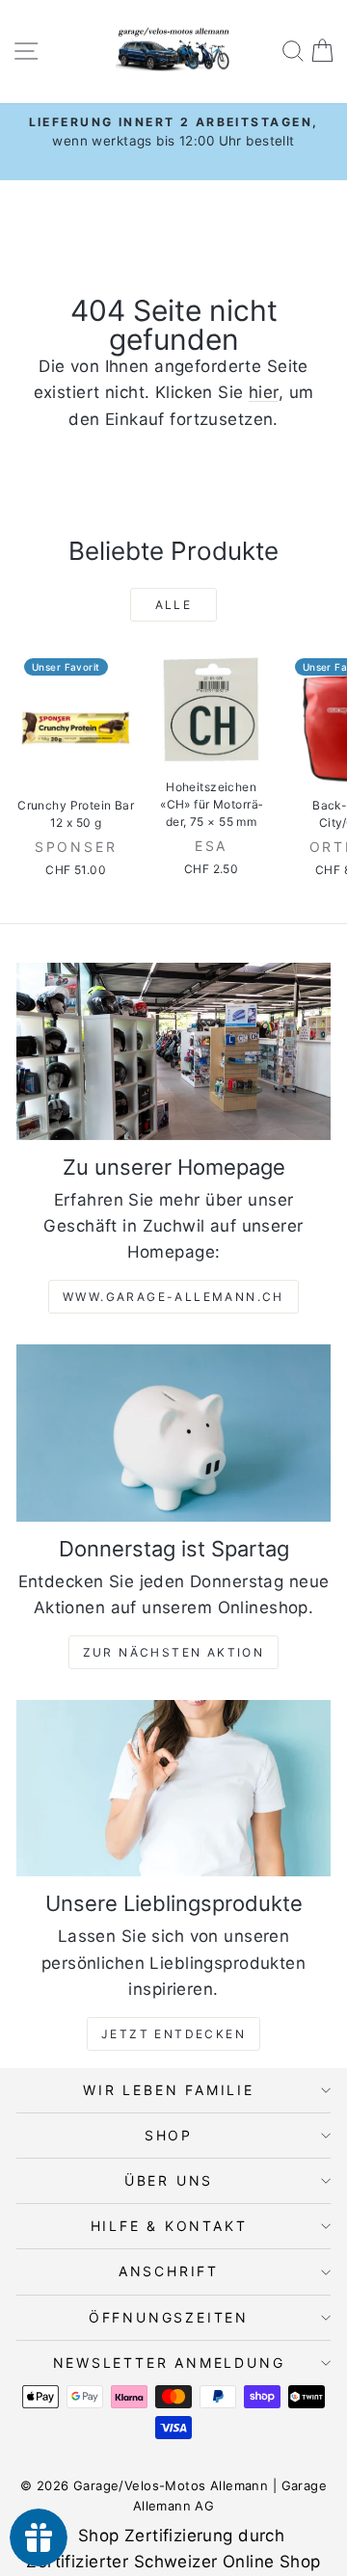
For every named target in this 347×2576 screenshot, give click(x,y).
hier (264, 392)
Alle (174, 605)
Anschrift (169, 2271)
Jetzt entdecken (173, 2034)
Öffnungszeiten (169, 2317)
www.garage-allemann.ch (173, 1297)
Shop (169, 2135)
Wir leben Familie (169, 2090)
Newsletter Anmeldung (169, 2363)
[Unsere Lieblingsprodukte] (173, 1788)
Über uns (169, 2180)
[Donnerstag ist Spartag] (173, 1433)
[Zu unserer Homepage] (173, 1051)
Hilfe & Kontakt (169, 2226)
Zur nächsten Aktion (174, 1652)
